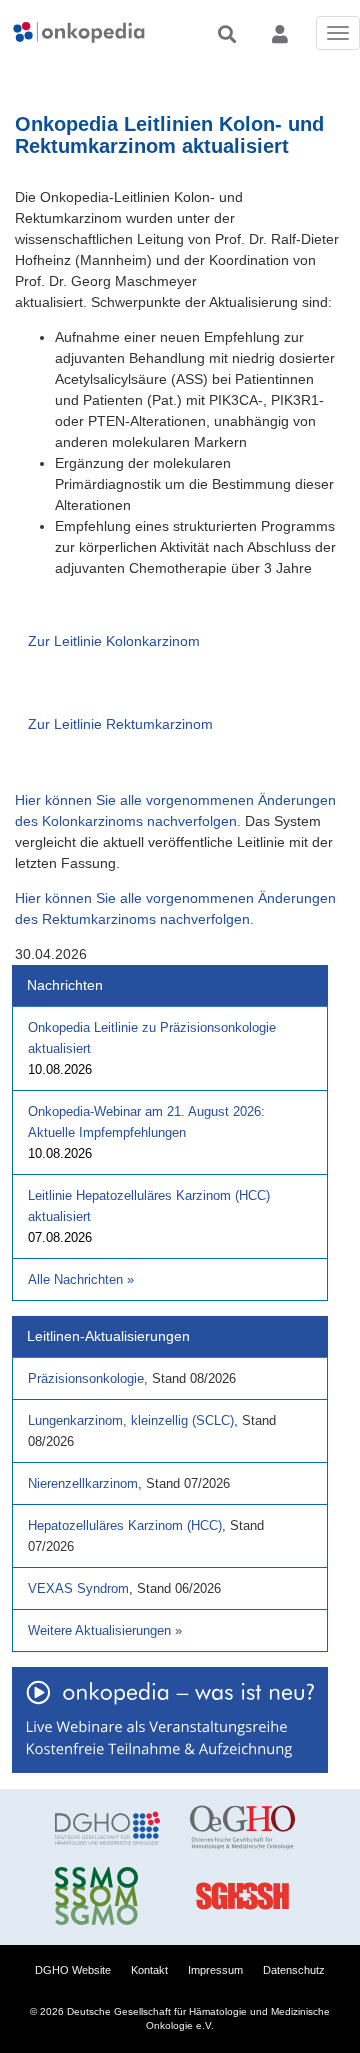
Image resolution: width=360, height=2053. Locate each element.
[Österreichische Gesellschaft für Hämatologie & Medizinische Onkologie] (242, 1828)
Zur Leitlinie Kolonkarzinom (114, 641)
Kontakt (149, 1970)
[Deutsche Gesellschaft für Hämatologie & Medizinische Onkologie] (107, 1828)
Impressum (215, 1970)
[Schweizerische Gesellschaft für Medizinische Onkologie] (107, 1896)
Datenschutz (294, 1970)
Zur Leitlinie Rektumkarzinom (120, 724)
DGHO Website (73, 1970)
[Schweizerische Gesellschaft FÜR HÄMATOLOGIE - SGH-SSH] (242, 1896)
